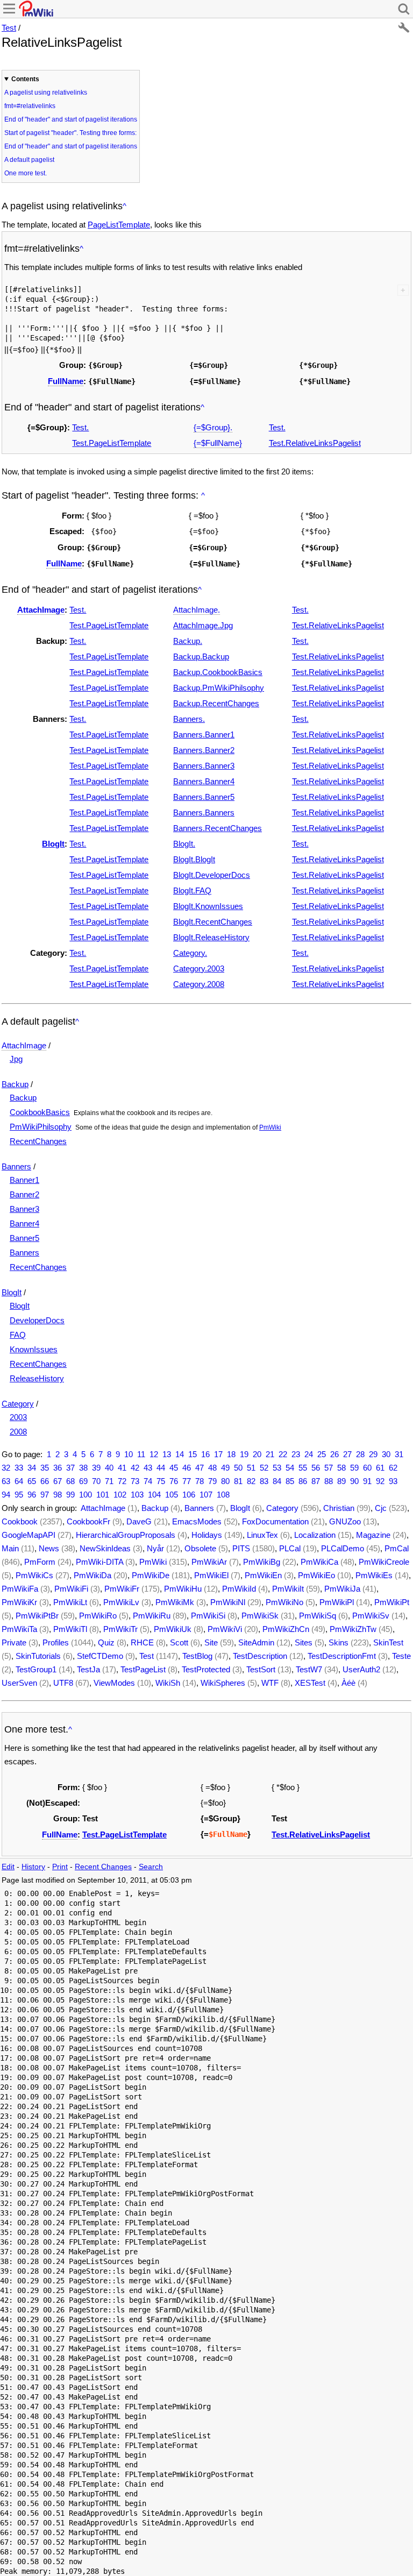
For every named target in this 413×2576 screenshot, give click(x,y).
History (33, 1867)
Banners (16, 1166)
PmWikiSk (260, 1616)
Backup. (188, 641)
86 (303, 1481)
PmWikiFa (20, 1589)
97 (45, 1495)
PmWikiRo (98, 1616)
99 (70, 1495)
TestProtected (206, 1669)
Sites (304, 1642)
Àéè (348, 1683)
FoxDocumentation (275, 1521)
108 (223, 1495)
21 (270, 1454)
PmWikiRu (152, 1616)
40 (109, 1468)
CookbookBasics (40, 1112)
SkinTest (388, 1642)
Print (60, 1867)
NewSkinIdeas (105, 1548)
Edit (8, 1867)
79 (212, 1481)
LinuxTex (262, 1535)
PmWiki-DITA (99, 1562)
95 (19, 1495)
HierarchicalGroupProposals (126, 1535)
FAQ (18, 1335)
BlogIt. (184, 844)
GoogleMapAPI (29, 1535)
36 (58, 1468)
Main (10, 1548)
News (49, 1548)
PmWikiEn (263, 1575)
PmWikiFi (71, 1589)
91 (367, 1481)
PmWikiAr (209, 1562)
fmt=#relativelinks (30, 106)
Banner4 (24, 1223)
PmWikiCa (319, 1562)
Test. (80, 427)
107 (206, 1495)
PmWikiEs (374, 1575)
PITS (241, 1548)
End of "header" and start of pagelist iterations (71, 119)
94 (6, 1495)
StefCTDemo (100, 1656)
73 (135, 1481)
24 (309, 1454)
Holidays (207, 1535)
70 (96, 1481)
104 (154, 1495)
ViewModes (114, 1683)
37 (70, 1468)
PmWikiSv (371, 1616)
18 (231, 1454)
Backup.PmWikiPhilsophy (219, 688)
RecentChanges (38, 1141)
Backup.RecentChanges (216, 703)
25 (322, 1454)
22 (283, 1454)
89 (341, 1481)
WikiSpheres (223, 1683)
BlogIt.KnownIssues (208, 906)
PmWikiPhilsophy (41, 1127)
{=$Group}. (213, 427)
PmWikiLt (70, 1602)
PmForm (40, 1562)
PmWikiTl (70, 1629)
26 (334, 1454)
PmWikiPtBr (37, 1616)
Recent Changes (103, 1867)
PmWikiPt (392, 1602)
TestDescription (260, 1656)
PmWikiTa (19, 1629)
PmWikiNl (228, 1602)
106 (189, 1495)
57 (329, 1468)
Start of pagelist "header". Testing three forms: (70, 133)
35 (45, 1468)
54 (290, 1468)
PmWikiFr (122, 1589)
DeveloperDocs (37, 1320)
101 (103, 1495)
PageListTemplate (119, 225)
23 (296, 1454)
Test (9, 28)
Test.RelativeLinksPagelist (315, 443)
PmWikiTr (120, 1629)
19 (244, 1454)
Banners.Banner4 (204, 781)
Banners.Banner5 (204, 797)
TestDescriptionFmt (342, 1656)
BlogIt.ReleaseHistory (211, 937)
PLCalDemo (343, 1548)
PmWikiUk (173, 1629)
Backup (15, 1084)
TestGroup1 (36, 1669)
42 (135, 1468)
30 (386, 1454)
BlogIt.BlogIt (194, 859)
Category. (190, 953)
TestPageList (143, 1669)
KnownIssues (34, 1349)
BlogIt (53, 844)
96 (32, 1495)
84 (277, 1481)
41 (122, 1468)
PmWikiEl (211, 1575)
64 (19, 1481)
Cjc (381, 1508)
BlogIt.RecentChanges (213, 922)
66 (45, 1481)
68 (70, 1481)
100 (86, 1495)
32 (6, 1468)
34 (32, 1468)
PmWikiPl (337, 1602)
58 (341, 1468)
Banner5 (24, 1238)
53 (277, 1468)
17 (218, 1454)
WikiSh (168, 1683)
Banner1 (24, 1180)
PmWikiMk (175, 1602)
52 (264, 1468)
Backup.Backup (201, 657)
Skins (339, 1642)
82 (251, 1481)
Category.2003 (199, 968)
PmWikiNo (284, 1602)
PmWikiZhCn (286, 1629)
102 (120, 1495)
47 (200, 1468)
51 (251, 1468)
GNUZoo (345, 1521)
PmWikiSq (318, 1616)
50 (238, 1468)
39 (96, 1468)
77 (187, 1481)
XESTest (310, 1683)
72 (122, 1481)
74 (148, 1481)
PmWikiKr (19, 1602)
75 (161, 1481)
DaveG (139, 1521)
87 (316, 1481)
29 (373, 1454)
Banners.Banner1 (204, 735)
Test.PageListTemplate (112, 443)
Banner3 (24, 1209)
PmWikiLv (121, 1602)
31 (399, 1454)
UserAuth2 (361, 1669)
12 (154, 1454)
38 (83, 1468)
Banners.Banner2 (204, 750)
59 (354, 1468)
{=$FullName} (218, 443)
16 (205, 1454)
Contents (25, 79)
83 (264, 1481)
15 (193, 1454)
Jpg (16, 1059)
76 (174, 1481)
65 (32, 1481)
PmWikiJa (342, 1589)
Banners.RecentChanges (218, 828)
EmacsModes (197, 1521)
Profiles (56, 1642)
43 (148, 1468)
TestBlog (197, 1656)
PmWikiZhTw (353, 1629)
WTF (270, 1683)
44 (161, 1468)
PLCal (290, 1548)
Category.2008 (199, 984)
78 (200, 1481)
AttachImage (41, 610)
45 (174, 1468)
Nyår (155, 1548)
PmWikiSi (208, 1616)
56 (316, 1468)
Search (151, 1867)
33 (19, 1468)
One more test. (26, 173)
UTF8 (63, 1683)
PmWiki (270, 1127)
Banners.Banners (204, 812)
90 (354, 1481)
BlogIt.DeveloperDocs (212, 875)
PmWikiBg (262, 1562)
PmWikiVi (225, 1629)
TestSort (261, 1669)
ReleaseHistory (37, 1378)
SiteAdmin (256, 1642)
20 (257, 1454)
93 (393, 1481)
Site (211, 1642)
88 (329, 1481)
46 (187, 1468)
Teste (401, 1656)
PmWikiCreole (384, 1562)
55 (303, 1468)
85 (290, 1481)
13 (167, 1454)
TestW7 (309, 1669)
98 (58, 1495)
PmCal (397, 1548)
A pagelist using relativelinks (46, 93)
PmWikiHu (183, 1589)
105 (172, 1495)
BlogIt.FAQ (192, 890)
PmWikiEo (316, 1575)
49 (225, 1468)
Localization (315, 1535)
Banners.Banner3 (204, 766)
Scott (179, 1642)
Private (14, 1642)
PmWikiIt (288, 1589)
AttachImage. (197, 610)
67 (58, 1481)
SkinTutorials (38, 1656)
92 (380, 1481)
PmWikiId (239, 1589)
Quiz (106, 1642)
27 (347, 1454)
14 (180, 1454)
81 (238, 1481)
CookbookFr (88, 1521)
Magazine (373, 1535)
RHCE (142, 1642)
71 (109, 1481)
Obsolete (200, 1548)
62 (393, 1468)
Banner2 (24, 1194)
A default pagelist (29, 160)
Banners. (189, 719)
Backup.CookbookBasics (218, 672)
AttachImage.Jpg (203, 625)
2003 (18, 1417)
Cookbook (20, 1521)
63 (6, 1481)
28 (360, 1454)
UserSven (19, 1683)
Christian (339, 1508)
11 (141, 1454)
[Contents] (124, 206)
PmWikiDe (151, 1575)
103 (137, 1495)
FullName (66, 381)
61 (380, 1468)
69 (83, 1481)
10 (129, 1454)
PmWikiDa (92, 1575)
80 (225, 1481)
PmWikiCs (34, 1575)
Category (18, 1404)
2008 (18, 1432)
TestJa (88, 1669)
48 (212, 1468)
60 (367, 1468)
